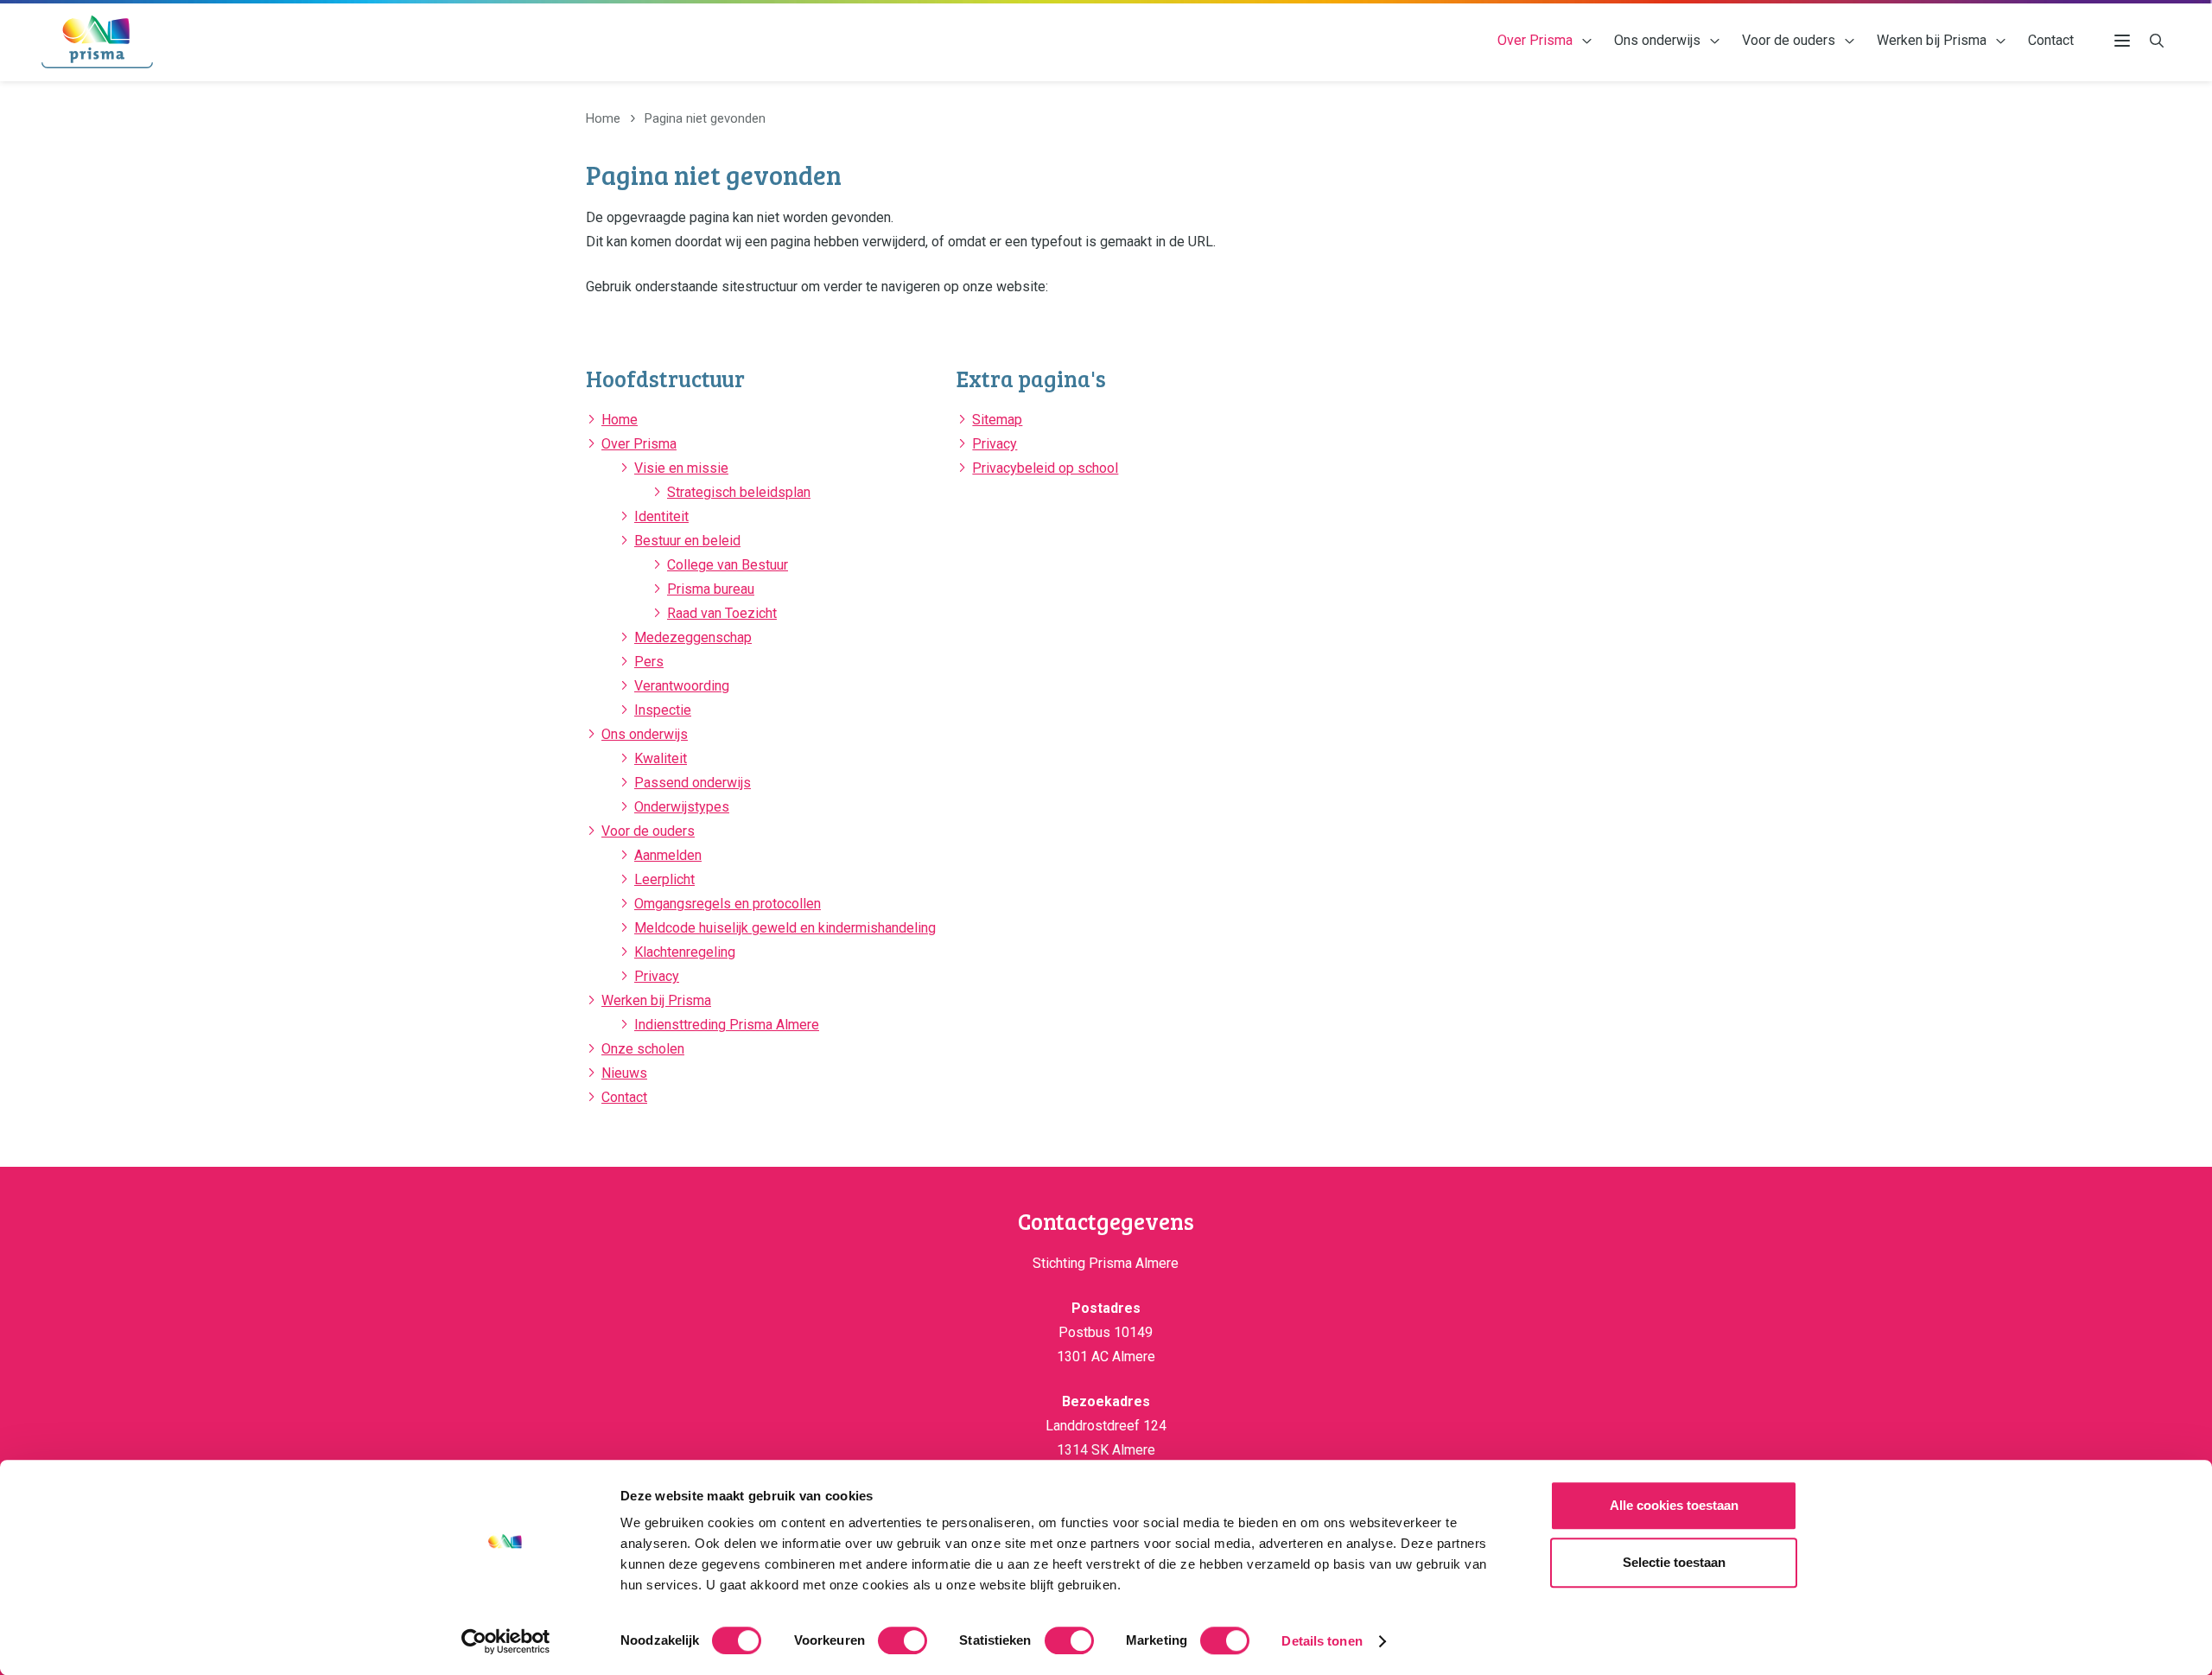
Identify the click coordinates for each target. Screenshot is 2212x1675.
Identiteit (661, 516)
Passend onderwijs (693, 783)
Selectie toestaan (1674, 1562)
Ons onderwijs (1657, 40)
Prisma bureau (711, 589)
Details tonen (1322, 1641)
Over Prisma (1535, 40)
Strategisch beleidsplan (739, 492)
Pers (649, 662)
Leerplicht (664, 879)
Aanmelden (668, 855)
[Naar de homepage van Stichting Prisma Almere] (97, 41)
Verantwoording (682, 686)
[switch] (903, 1640)
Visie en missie (681, 468)
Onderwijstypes (682, 807)
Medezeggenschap (693, 637)
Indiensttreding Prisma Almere (727, 1025)
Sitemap (997, 420)
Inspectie (663, 710)
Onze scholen (643, 1049)
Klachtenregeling (685, 952)
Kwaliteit (661, 758)
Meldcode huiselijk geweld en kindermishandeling (785, 928)
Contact (2051, 40)
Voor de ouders (1789, 40)
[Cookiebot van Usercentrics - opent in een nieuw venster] (506, 1641)
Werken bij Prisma (1932, 40)
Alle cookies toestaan (1674, 1505)
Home (620, 420)
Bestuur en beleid (687, 541)
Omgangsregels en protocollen (728, 904)
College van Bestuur (728, 565)
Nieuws (624, 1073)
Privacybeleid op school (1045, 468)
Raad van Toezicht (722, 613)
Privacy (657, 976)
